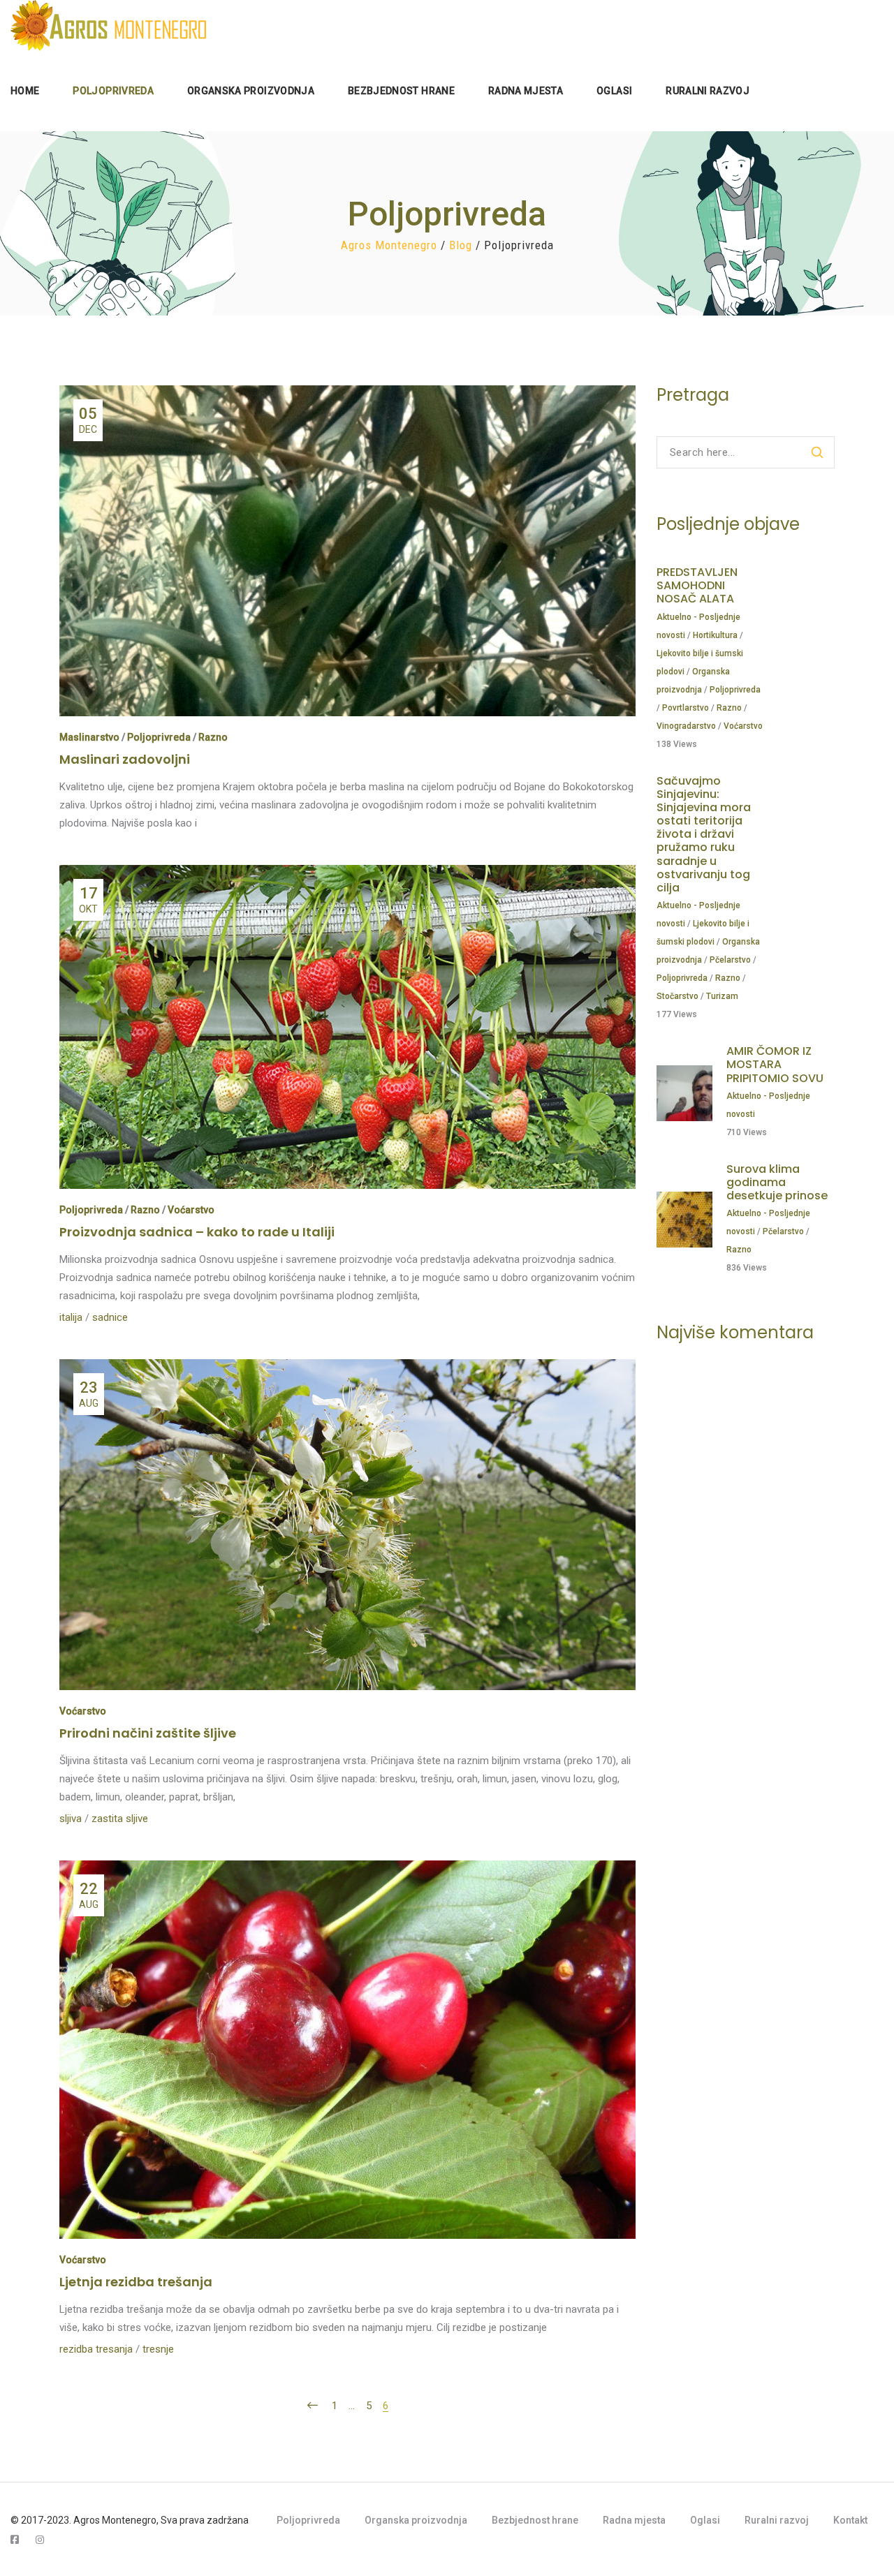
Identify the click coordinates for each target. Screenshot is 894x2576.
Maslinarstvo (89, 737)
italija (71, 1317)
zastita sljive (120, 1819)
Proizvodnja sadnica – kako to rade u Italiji (197, 1232)
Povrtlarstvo (686, 708)
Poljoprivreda (159, 737)
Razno (213, 737)
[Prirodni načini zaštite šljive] (347, 1368)
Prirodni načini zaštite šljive (148, 1733)
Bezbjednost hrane (535, 2520)
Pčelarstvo (730, 960)
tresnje (158, 2349)
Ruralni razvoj (777, 2520)
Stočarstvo (677, 996)
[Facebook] (15, 2540)
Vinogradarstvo (686, 726)
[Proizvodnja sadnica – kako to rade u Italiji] (347, 874)
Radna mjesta (634, 2520)
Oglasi (705, 2520)
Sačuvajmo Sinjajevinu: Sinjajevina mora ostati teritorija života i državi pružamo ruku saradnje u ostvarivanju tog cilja (704, 835)
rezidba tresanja (96, 2349)
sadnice (110, 1317)
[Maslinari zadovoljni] (347, 394)
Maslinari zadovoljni (125, 759)
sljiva (71, 1819)
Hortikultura (715, 635)
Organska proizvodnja (416, 2520)
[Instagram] (40, 2540)
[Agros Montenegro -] (108, 25)
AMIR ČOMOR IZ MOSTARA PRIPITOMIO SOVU (775, 1064)
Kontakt (850, 2520)
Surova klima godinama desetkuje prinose (777, 1182)
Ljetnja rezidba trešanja (136, 2282)
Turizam (722, 996)
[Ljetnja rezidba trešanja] (347, 1870)
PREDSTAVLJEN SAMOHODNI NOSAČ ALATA (697, 585)
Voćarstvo (191, 1210)
